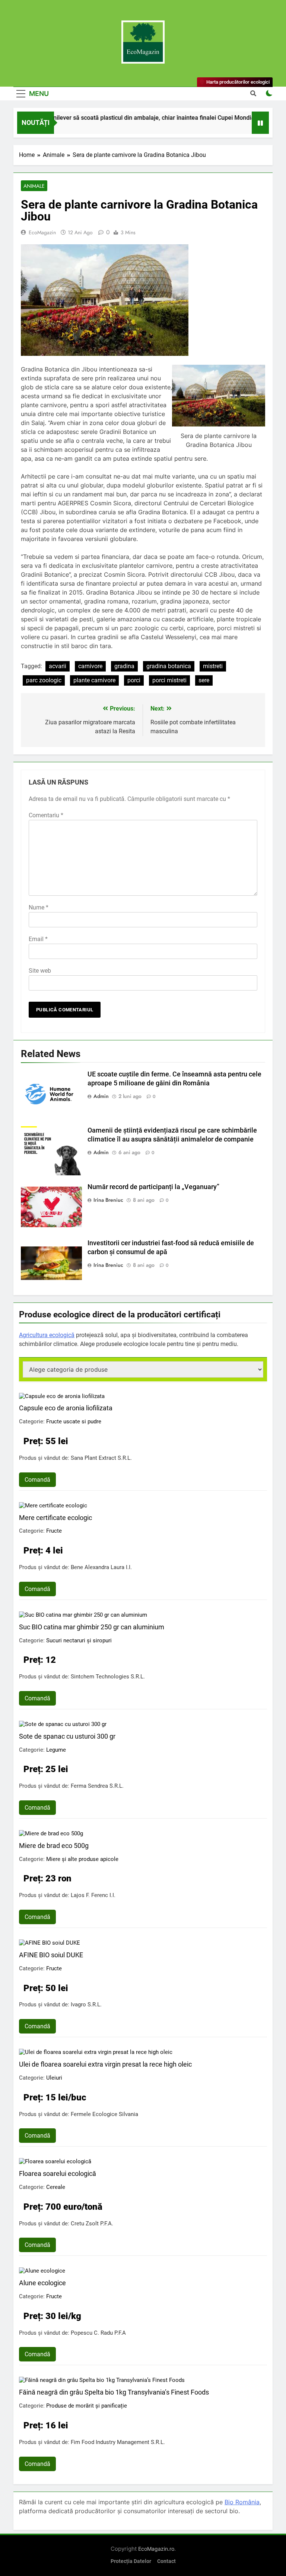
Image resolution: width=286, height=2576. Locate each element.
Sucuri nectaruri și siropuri (79, 1640)
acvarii (58, 666)
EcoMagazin (42, 232)
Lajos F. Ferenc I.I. (93, 1895)
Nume (39, 907)
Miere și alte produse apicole (82, 1859)
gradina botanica (169, 666)
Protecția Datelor (131, 2561)
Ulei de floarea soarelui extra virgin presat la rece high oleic (105, 2064)
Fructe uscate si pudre (74, 1421)
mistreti (213, 666)
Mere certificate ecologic (55, 1518)
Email (38, 939)
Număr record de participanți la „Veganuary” (153, 1187)
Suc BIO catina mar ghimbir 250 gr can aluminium (92, 1627)
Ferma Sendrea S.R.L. (97, 1786)
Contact (166, 2561)
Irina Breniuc (108, 1200)
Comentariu (46, 815)
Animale (34, 186)
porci (134, 680)
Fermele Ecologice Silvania (104, 2114)
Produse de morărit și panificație (87, 2406)
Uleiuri (54, 2078)
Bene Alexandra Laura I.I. (101, 1567)
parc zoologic (44, 680)
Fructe (54, 1531)
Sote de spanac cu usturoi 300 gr (67, 1736)
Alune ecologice (42, 2283)
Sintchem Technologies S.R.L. (108, 1677)
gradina (124, 666)
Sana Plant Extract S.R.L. (101, 1458)
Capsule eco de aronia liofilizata (66, 1408)
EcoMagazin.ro (156, 2549)
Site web (40, 971)
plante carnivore (94, 680)
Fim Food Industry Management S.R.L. (118, 2442)
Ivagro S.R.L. (86, 2005)
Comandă (37, 1480)
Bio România (242, 2502)
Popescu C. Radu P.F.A (98, 2333)
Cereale (56, 2187)
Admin (101, 1096)
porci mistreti (169, 680)
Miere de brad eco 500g (54, 1846)
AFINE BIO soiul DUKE (51, 1955)
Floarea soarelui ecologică (58, 2173)
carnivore (90, 666)
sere (204, 680)
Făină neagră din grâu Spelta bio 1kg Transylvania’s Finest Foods (114, 2392)
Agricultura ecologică (47, 1335)
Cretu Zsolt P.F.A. (92, 2224)
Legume (56, 1750)
